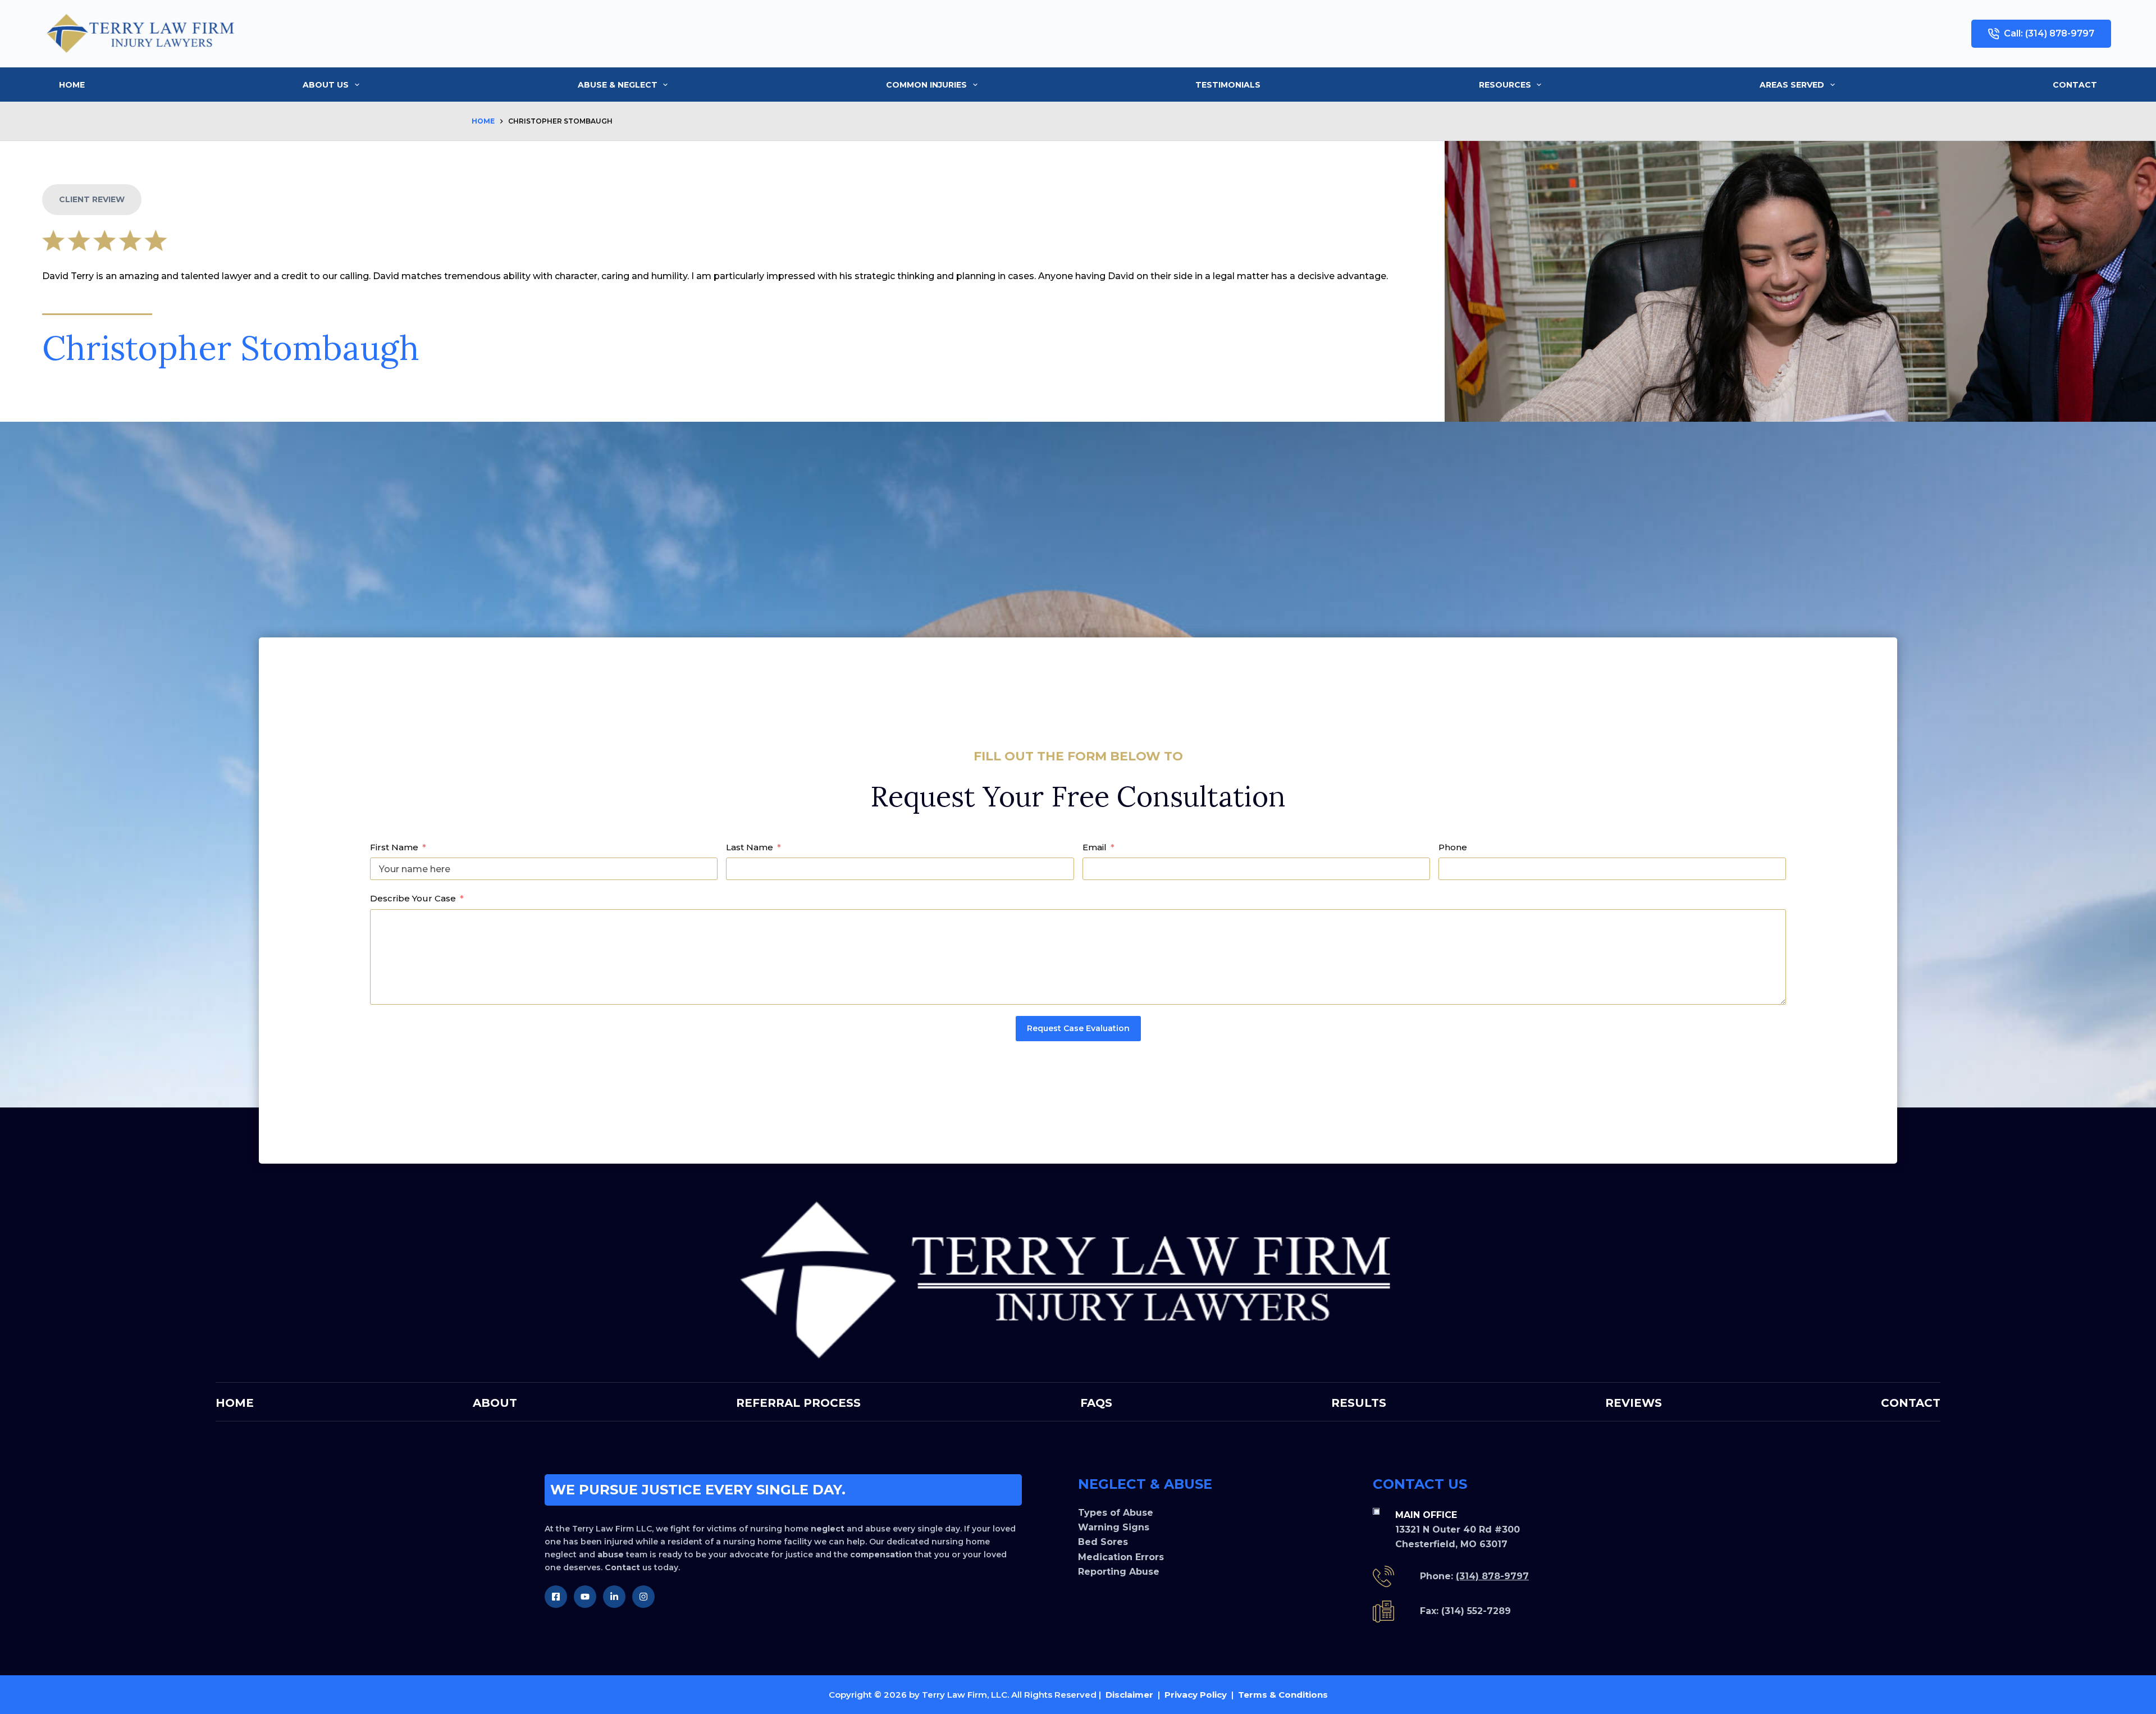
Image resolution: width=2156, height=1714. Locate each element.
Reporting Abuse (1119, 1572)
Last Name (750, 847)
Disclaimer (1129, 1695)
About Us (326, 85)
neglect (828, 1529)
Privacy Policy (1196, 1695)
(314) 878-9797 (1492, 1576)
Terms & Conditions (1283, 1695)
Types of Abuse (1116, 1513)
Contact (2075, 85)
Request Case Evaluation (1078, 1028)
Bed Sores (1103, 1542)
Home (72, 85)
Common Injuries (926, 85)
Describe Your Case (413, 898)
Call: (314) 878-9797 (2049, 33)
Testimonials (1228, 85)
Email (1095, 847)
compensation (881, 1555)
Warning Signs (1114, 1527)
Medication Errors (1121, 1557)
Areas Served (1792, 85)
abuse (611, 1555)
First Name (394, 847)
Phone (1453, 847)
